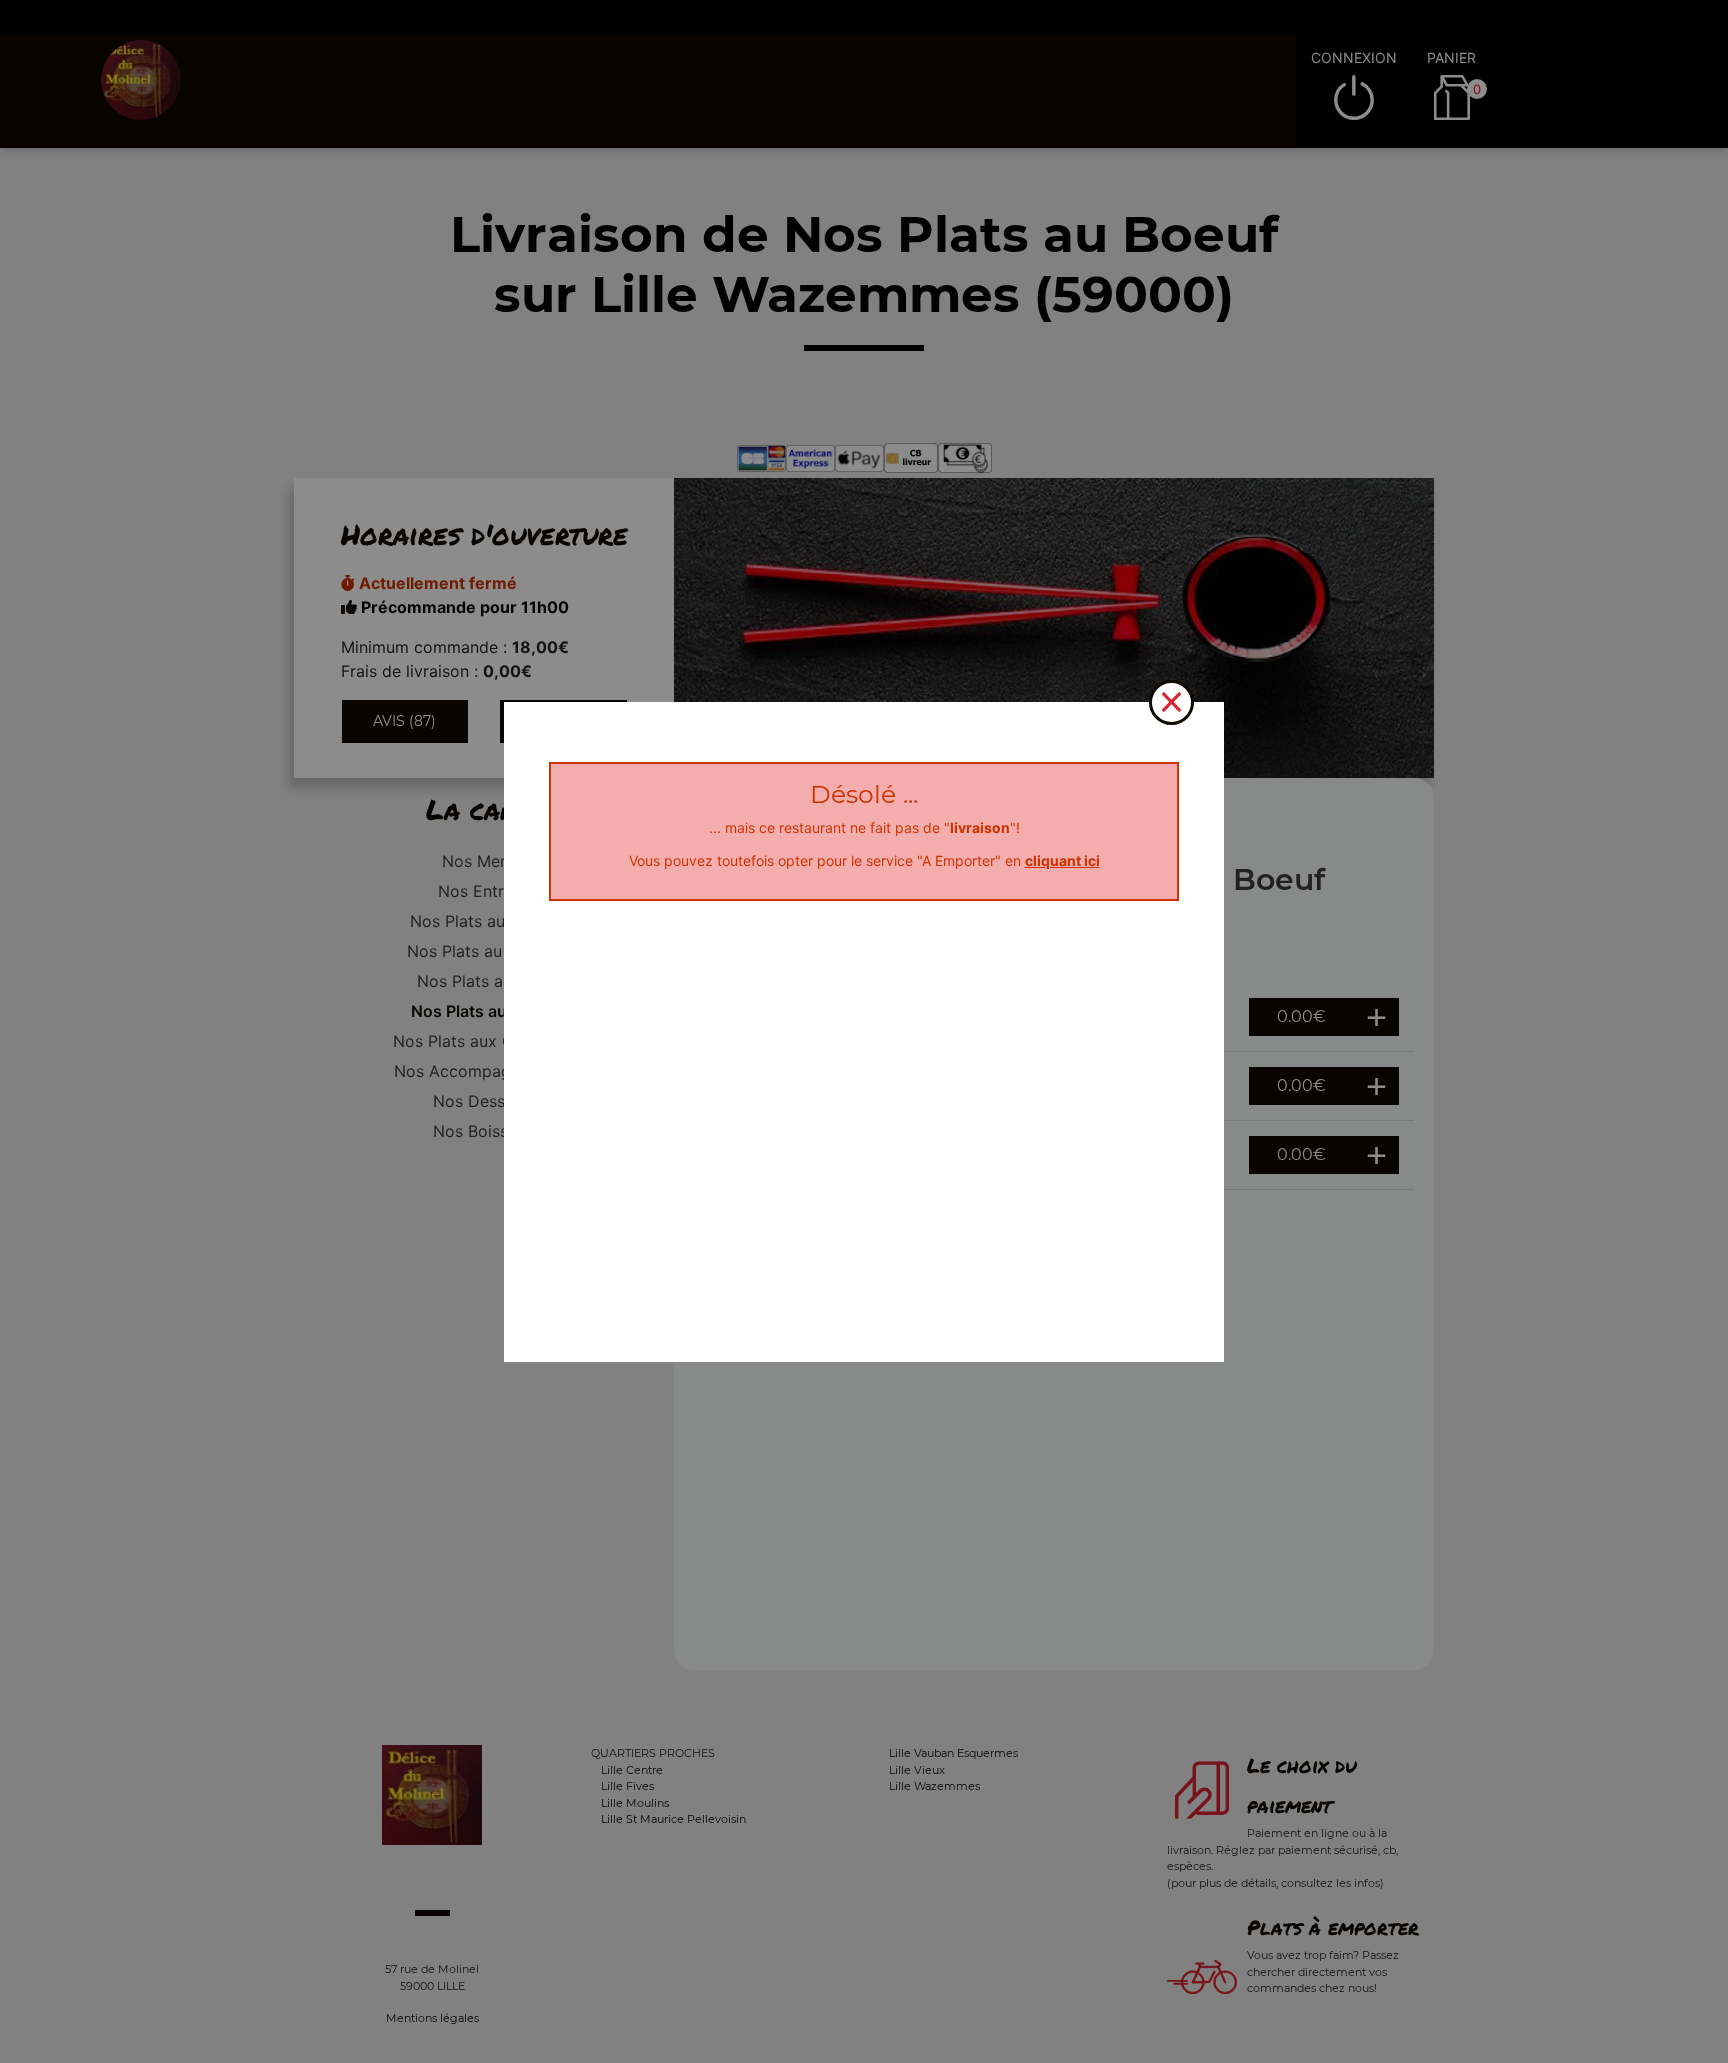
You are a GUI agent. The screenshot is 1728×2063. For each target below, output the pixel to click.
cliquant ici (1062, 860)
